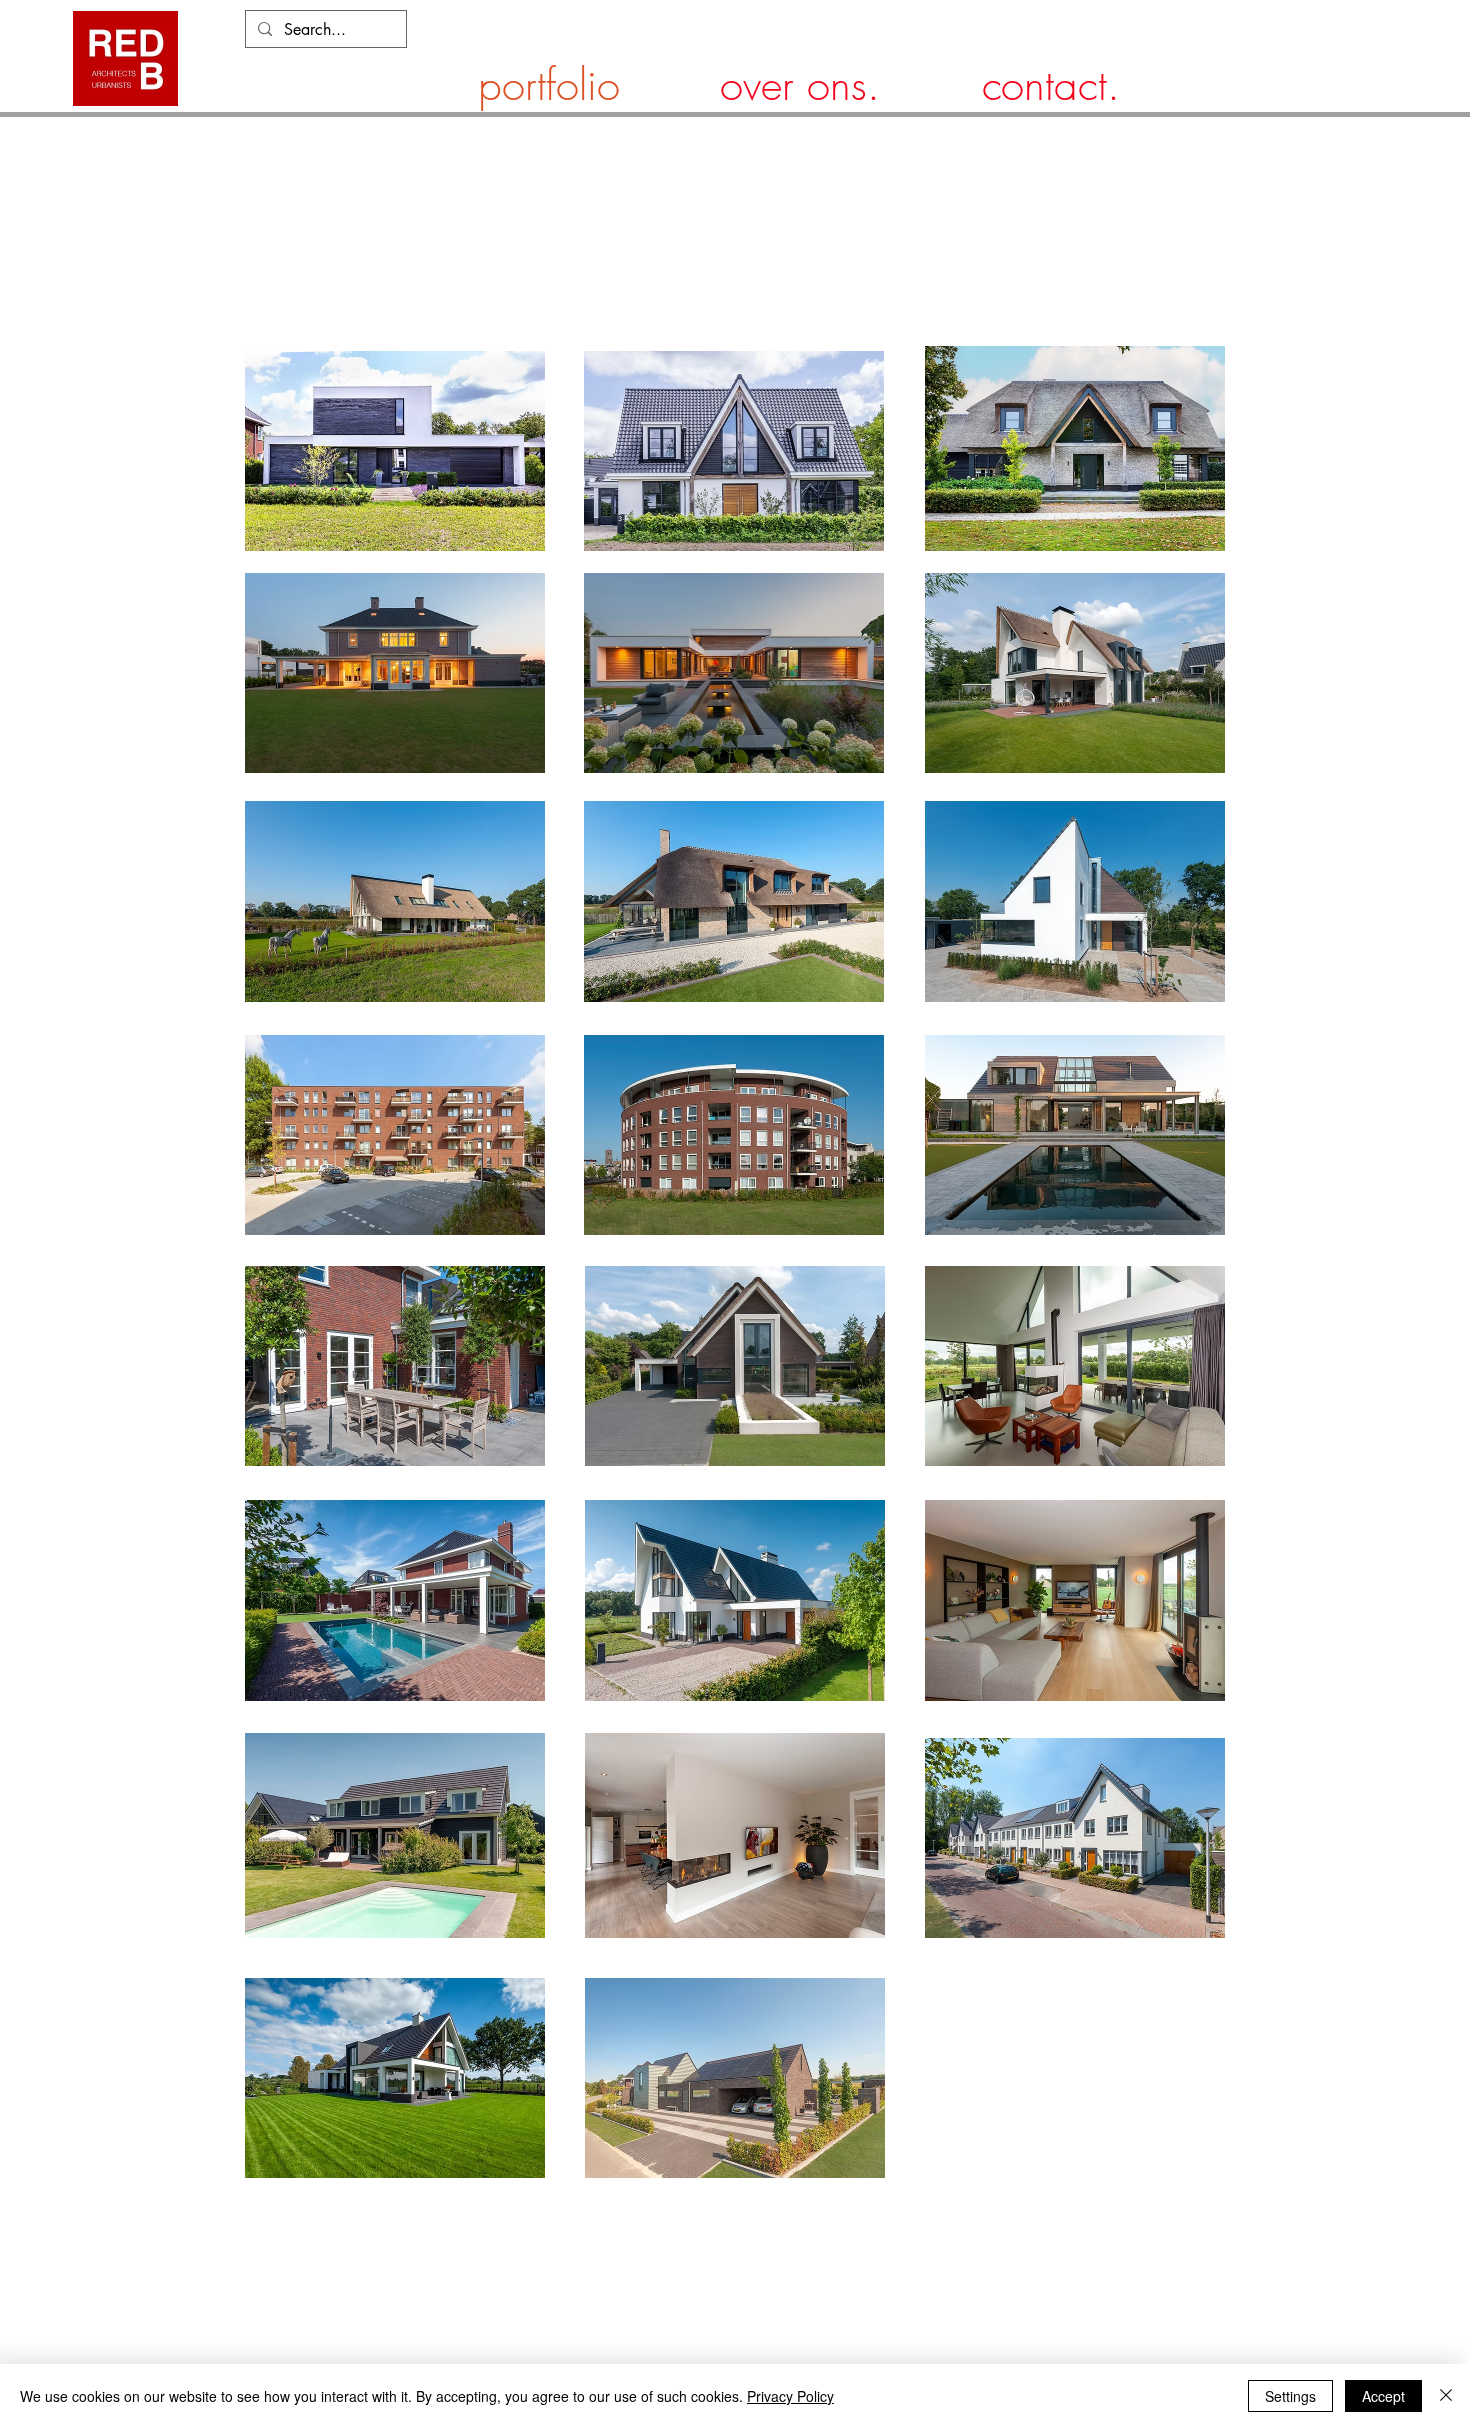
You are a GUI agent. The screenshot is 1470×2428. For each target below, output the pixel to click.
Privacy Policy (790, 2396)
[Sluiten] (1446, 2396)
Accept (1383, 2396)
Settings (1290, 2396)
